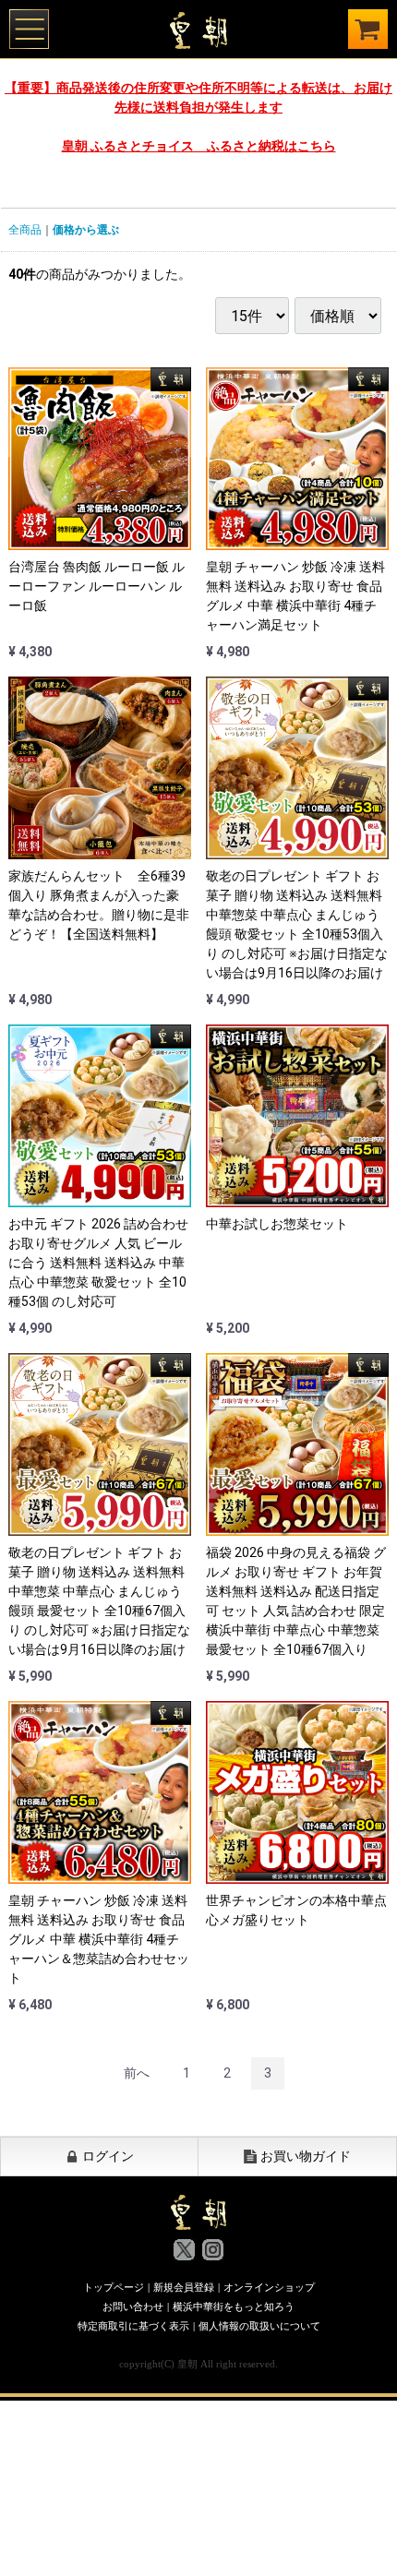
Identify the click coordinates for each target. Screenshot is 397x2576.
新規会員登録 (184, 2287)
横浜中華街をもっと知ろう (234, 2306)
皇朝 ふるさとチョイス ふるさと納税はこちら (199, 146)
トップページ (114, 2287)
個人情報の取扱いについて (259, 2326)
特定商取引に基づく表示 (133, 2326)
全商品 (25, 230)
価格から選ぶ (86, 230)
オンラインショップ (269, 2287)
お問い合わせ (133, 2306)
